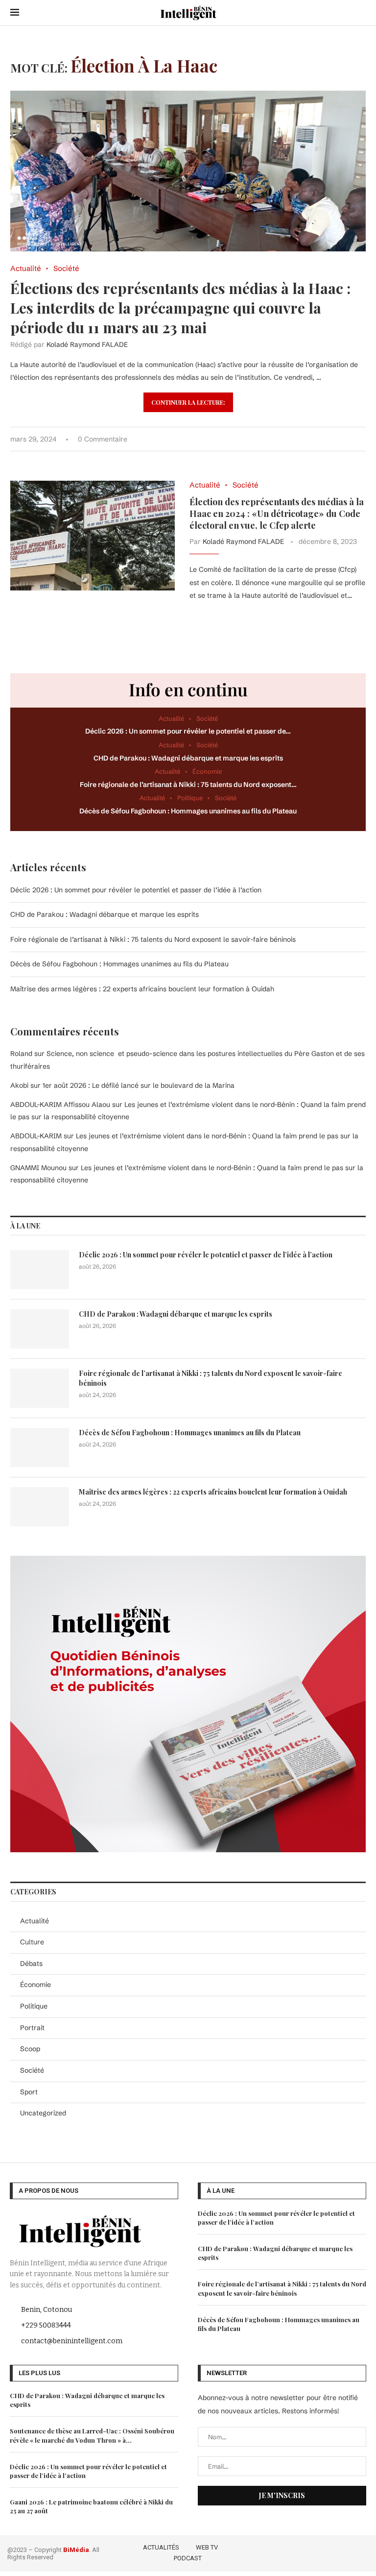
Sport (29, 2092)
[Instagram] (335, 2551)
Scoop (30, 2049)
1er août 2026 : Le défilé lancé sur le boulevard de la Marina (139, 1085)
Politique (34, 2006)
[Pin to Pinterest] (332, 439)
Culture (32, 1942)
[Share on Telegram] (353, 439)
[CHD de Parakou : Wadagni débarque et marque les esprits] (40, 1329)
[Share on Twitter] (322, 439)
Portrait (32, 2028)
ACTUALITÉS (161, 2547)
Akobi (19, 1085)
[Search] (361, 13)
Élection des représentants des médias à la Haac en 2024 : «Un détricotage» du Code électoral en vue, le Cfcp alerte (277, 514)
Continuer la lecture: (188, 402)
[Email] (363, 2551)
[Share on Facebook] (312, 439)
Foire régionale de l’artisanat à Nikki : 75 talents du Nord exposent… (188, 785)
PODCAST (188, 2558)
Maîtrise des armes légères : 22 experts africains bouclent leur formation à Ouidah (142, 989)
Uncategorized (43, 2113)
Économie (35, 1985)
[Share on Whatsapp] (342, 439)
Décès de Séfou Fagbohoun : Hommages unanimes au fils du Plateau (188, 811)
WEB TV (207, 2547)
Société (32, 2070)
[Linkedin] (349, 2551)
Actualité (35, 1921)
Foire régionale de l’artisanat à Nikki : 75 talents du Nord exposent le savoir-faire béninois (153, 939)
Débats (31, 1963)
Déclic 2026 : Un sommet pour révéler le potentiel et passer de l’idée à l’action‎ (136, 890)
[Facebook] (307, 2551)
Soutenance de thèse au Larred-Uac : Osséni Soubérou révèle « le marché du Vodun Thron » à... (92, 2435)
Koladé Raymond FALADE (87, 344)
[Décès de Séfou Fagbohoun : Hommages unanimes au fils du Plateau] (40, 1447)
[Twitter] (321, 2551)
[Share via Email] (363, 439)
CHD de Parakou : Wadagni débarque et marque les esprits (188, 758)
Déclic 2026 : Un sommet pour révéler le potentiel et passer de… (188, 731)
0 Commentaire (103, 439)
